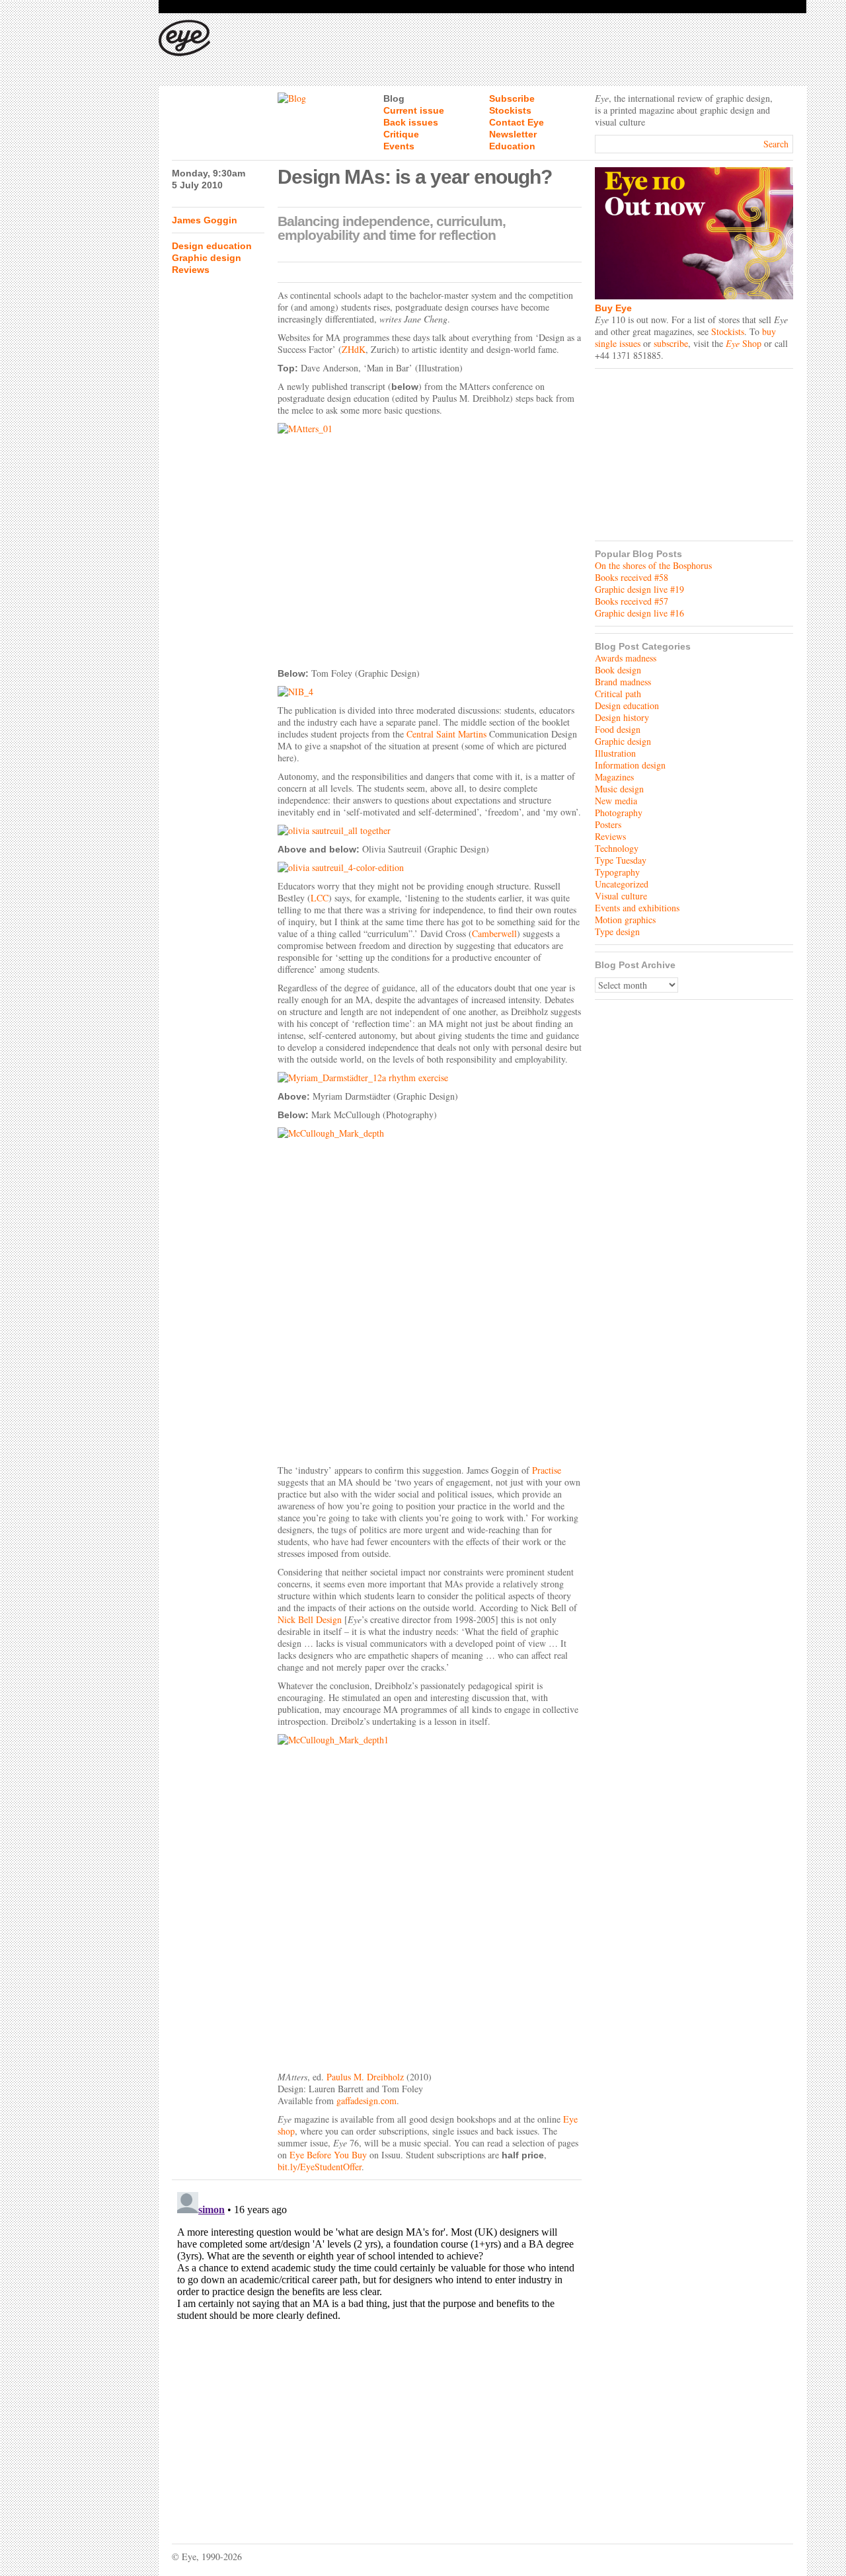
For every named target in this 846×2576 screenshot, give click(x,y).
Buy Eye (613, 308)
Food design (618, 729)
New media (616, 801)
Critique (401, 134)
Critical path (618, 694)
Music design (619, 789)
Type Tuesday (621, 860)
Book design (618, 670)
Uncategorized (622, 884)
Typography (617, 872)
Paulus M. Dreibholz (365, 2077)
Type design (617, 931)
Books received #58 (632, 577)
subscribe (671, 343)
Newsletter (513, 134)
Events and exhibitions (637, 908)
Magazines (614, 777)
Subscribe (512, 98)
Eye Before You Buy (328, 2155)
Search (776, 144)
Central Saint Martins (446, 734)
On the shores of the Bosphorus (653, 565)
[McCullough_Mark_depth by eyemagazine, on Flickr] (430, 1293)
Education (512, 146)
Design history (622, 717)
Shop (744, 343)
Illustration (615, 753)
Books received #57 (632, 601)
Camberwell (494, 933)
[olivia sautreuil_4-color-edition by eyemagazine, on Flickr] (430, 868)
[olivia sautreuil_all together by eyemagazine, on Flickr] (430, 831)
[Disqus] (377, 2352)
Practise (547, 1470)
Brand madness (623, 682)
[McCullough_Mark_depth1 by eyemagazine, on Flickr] (430, 1899)
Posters (608, 824)
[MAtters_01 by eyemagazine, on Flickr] (430, 542)
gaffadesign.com (366, 2101)
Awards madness (626, 658)
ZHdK (354, 349)
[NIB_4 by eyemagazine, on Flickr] (430, 692)
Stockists (510, 110)
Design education (212, 246)
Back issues (411, 122)
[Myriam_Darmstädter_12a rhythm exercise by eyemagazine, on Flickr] (430, 1078)
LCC (320, 898)
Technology (617, 848)
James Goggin (205, 220)
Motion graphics (625, 920)
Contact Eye (517, 122)
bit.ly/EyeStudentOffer (320, 2167)
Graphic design (207, 258)
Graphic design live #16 (639, 613)
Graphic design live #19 (639, 589)
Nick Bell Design (310, 1619)
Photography (619, 813)
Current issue (414, 110)
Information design (630, 765)
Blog (394, 98)
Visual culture (621, 896)
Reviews (191, 270)
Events (399, 146)
